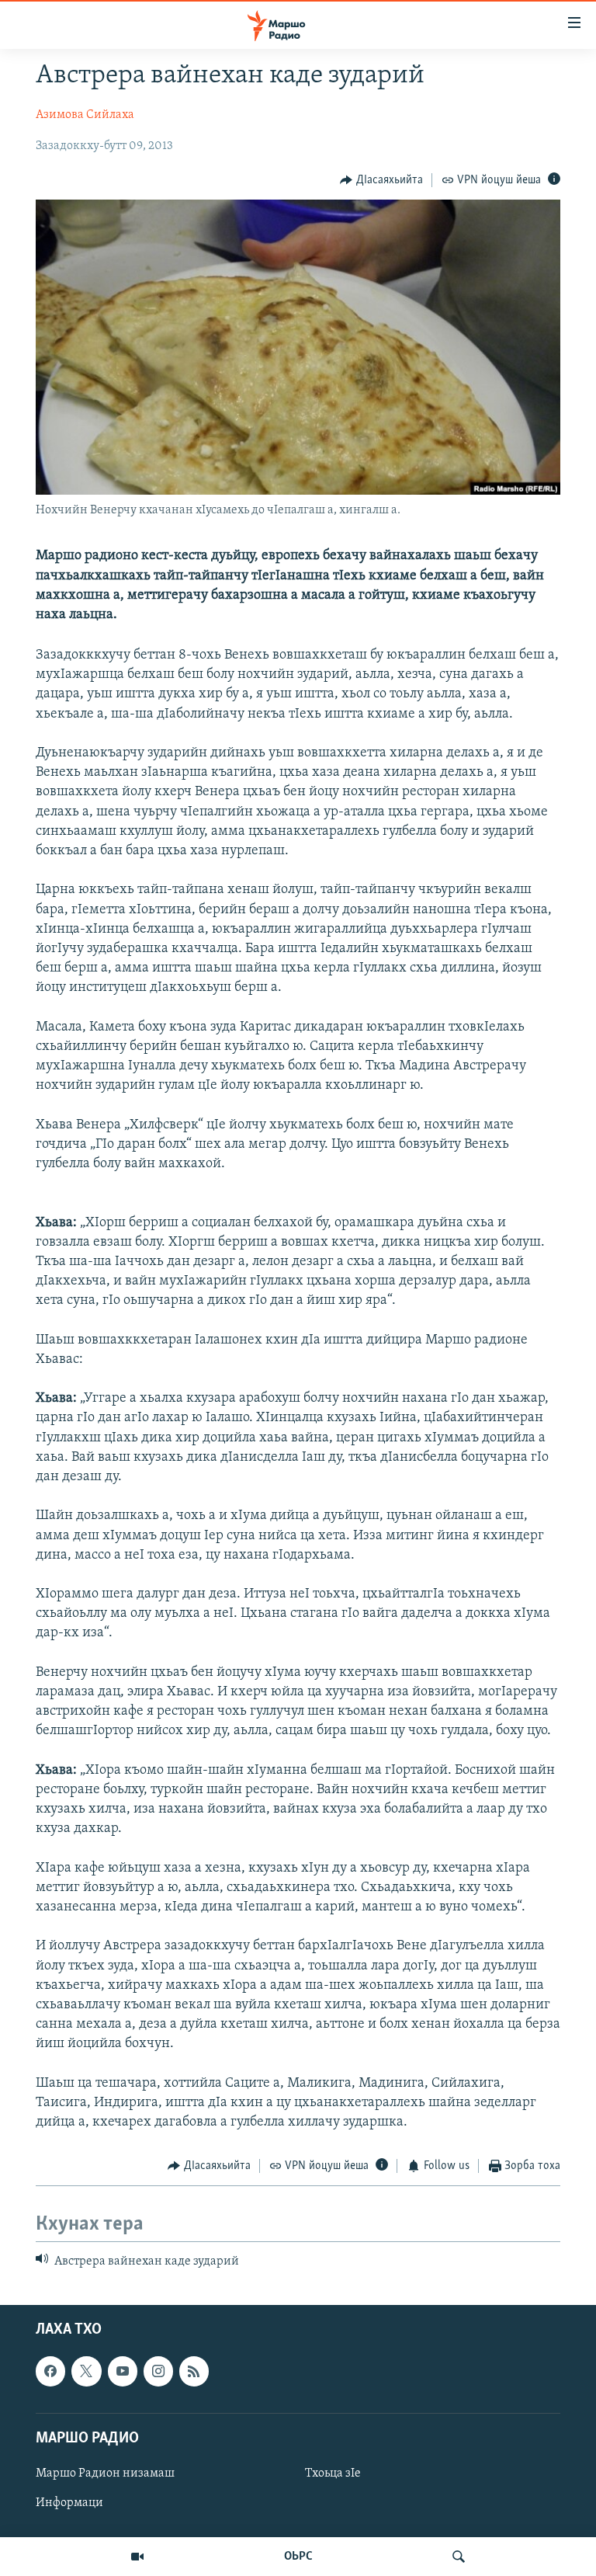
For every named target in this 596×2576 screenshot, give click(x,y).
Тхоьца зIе (333, 2473)
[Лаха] (459, 2557)
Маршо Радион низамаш (105, 2473)
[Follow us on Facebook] (50, 2371)
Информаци (69, 2503)
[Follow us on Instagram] (158, 2371)
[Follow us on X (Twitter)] (86, 2371)
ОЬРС (298, 2557)
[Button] (381, 180)
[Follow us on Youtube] (123, 2371)
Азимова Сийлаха (85, 115)
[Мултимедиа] (137, 2557)
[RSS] (194, 2371)
